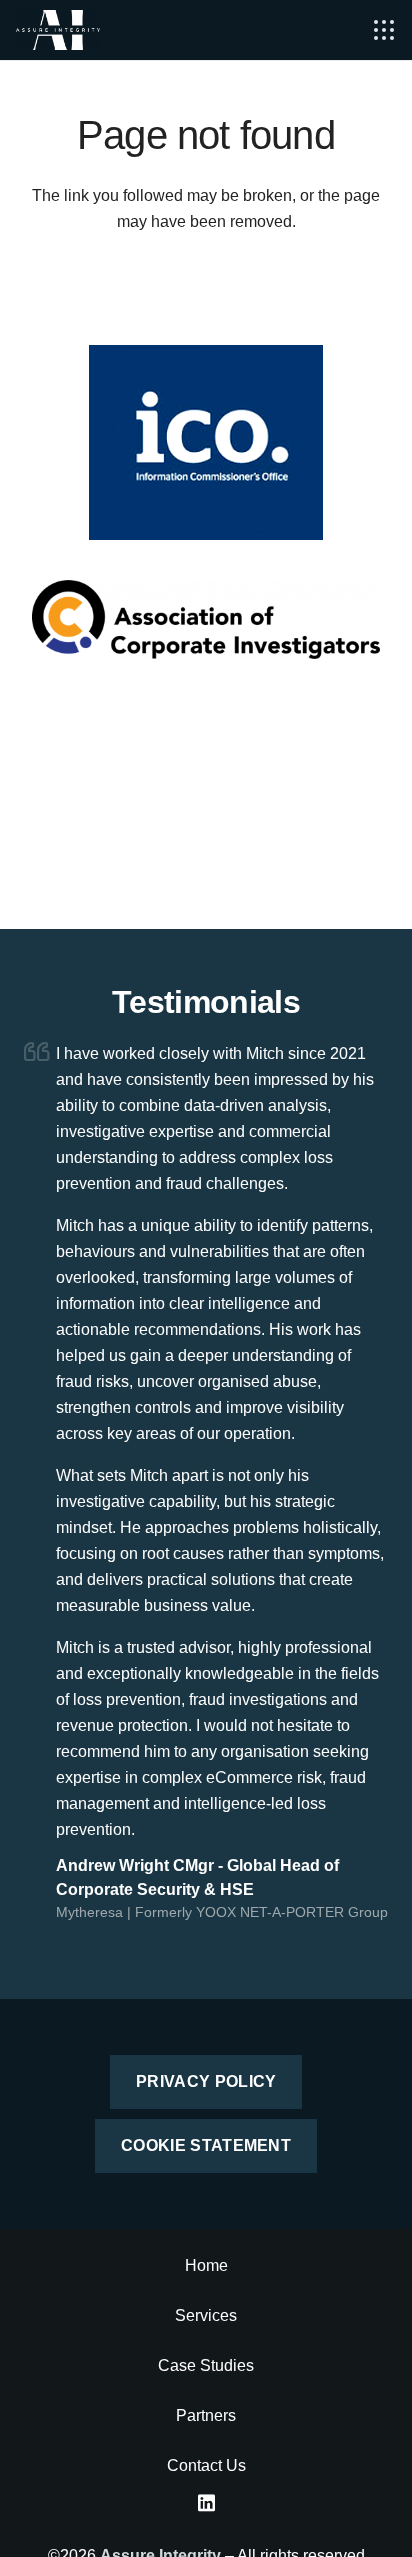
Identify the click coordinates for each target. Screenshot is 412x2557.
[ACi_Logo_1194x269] (206, 619)
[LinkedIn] (206, 2503)
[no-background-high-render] (58, 30)
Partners (206, 2415)
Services (206, 2315)
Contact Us (206, 2465)
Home (206, 2265)
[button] (384, 30)
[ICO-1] (206, 442)
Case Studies (206, 2365)
